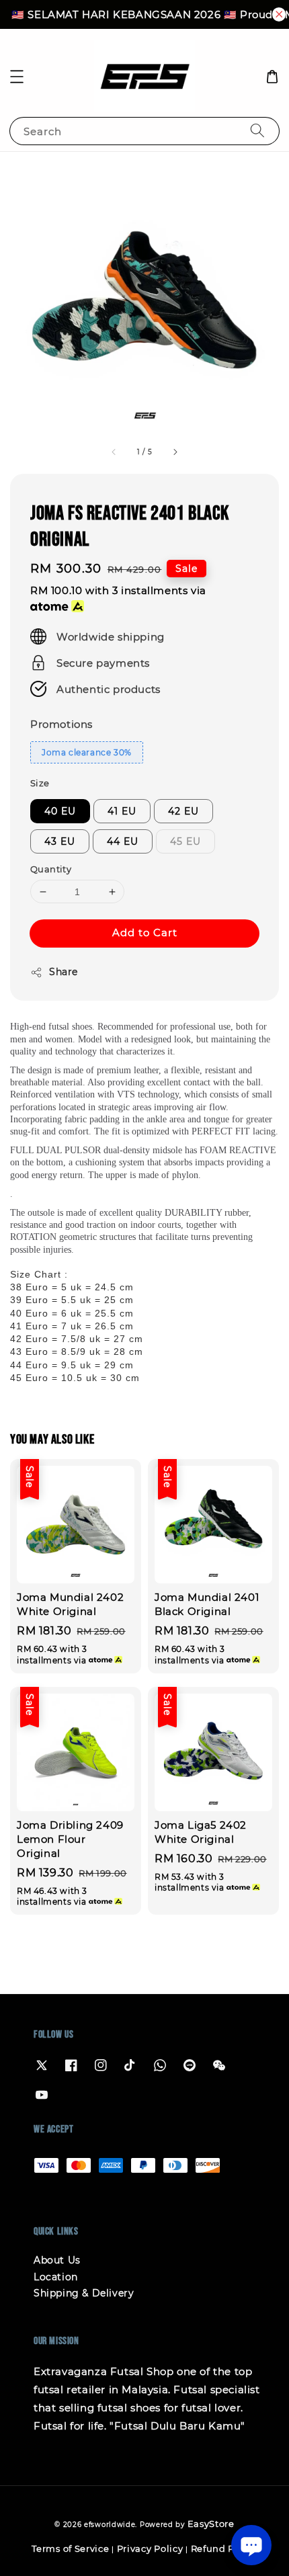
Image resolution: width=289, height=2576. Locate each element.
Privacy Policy (150, 2548)
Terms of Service (70, 2548)
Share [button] (64, 972)
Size (40, 783)
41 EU (122, 811)
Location (56, 2277)
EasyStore (211, 2524)
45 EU (185, 841)
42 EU (183, 811)
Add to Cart (145, 932)
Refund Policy (224, 2548)
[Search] (257, 131)
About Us (57, 2260)
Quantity (51, 869)
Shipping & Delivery (84, 2293)
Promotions (61, 724)
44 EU (123, 841)
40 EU (60, 811)
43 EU (60, 841)
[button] (17, 77)
